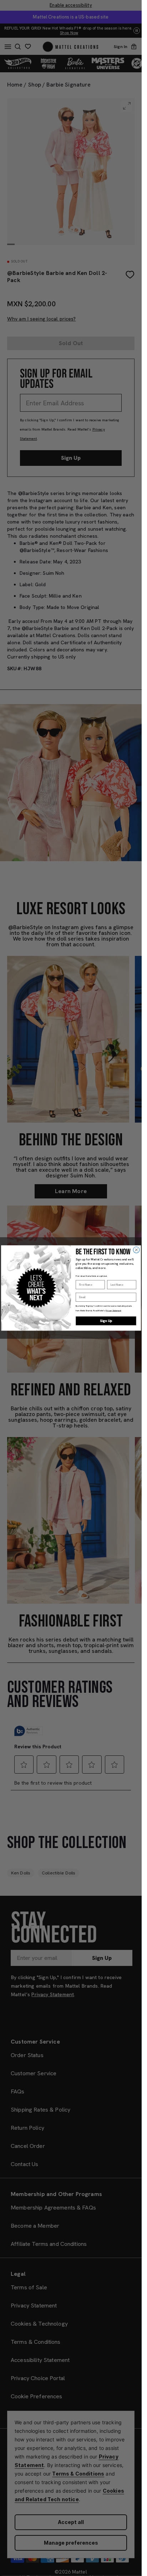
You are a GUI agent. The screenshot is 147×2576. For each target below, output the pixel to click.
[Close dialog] (136, 1250)
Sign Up (106, 1321)
